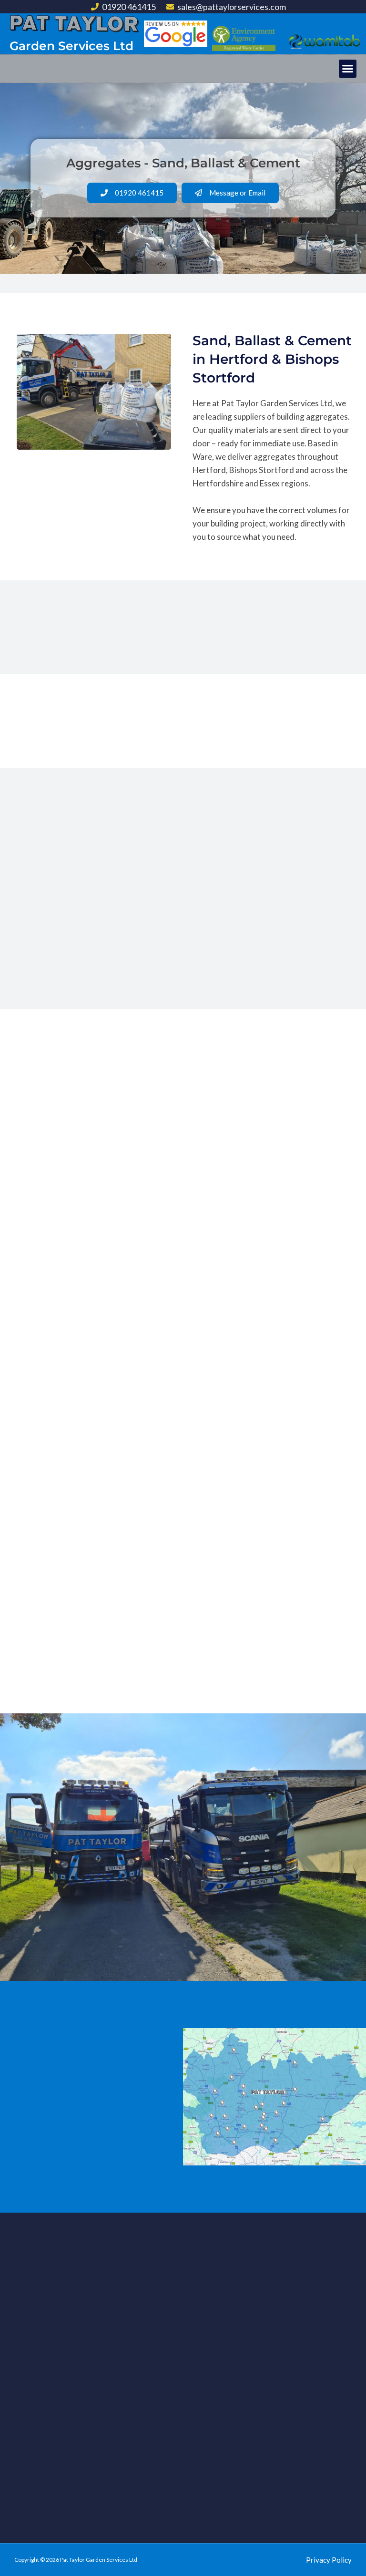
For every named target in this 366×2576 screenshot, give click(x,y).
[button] (348, 69)
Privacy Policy (329, 2560)
